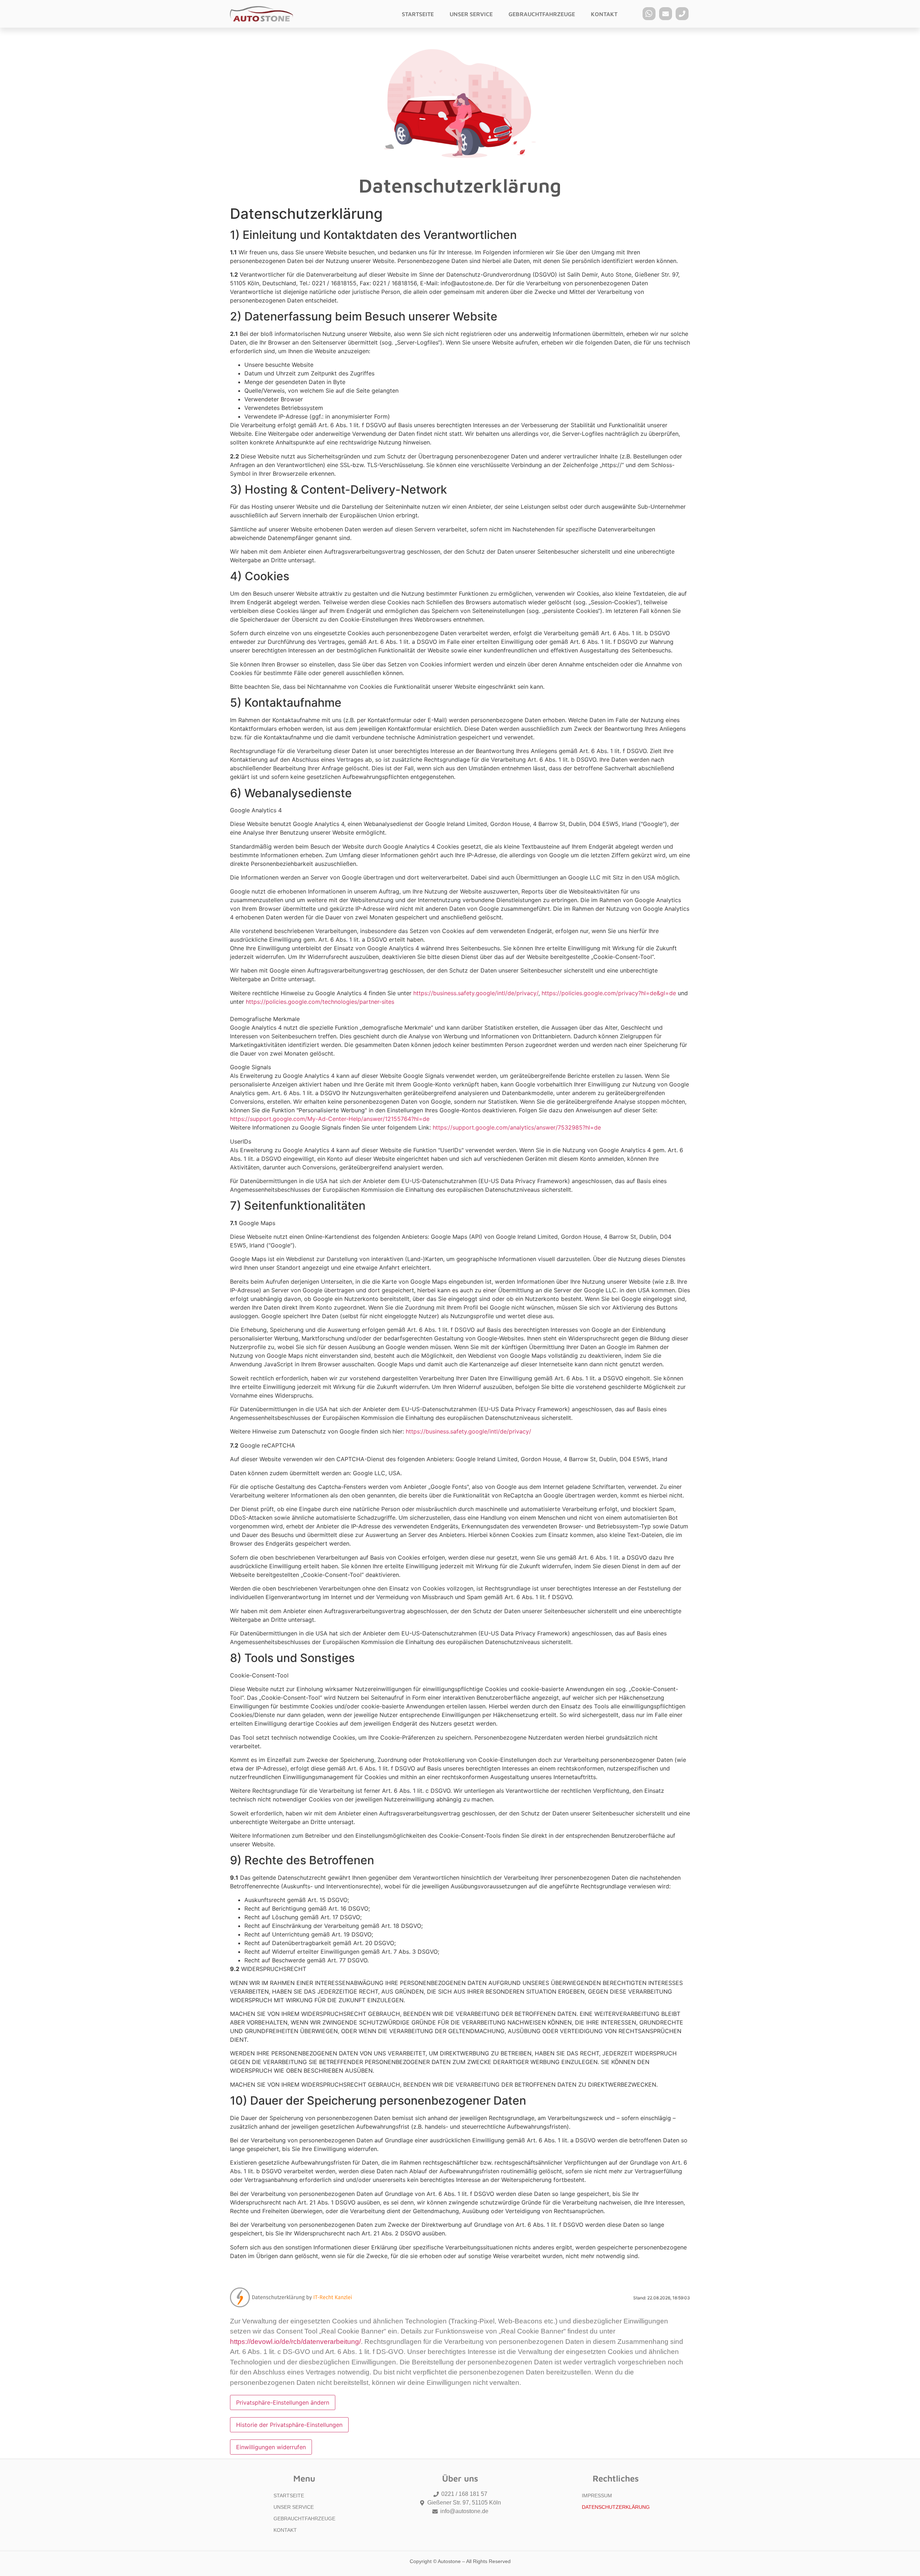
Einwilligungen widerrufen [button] (271, 2447)
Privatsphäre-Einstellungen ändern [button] (283, 2402)
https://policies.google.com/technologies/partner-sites (320, 1002)
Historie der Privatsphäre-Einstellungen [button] (289, 2425)
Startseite (418, 14)
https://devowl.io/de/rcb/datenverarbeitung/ (295, 2342)
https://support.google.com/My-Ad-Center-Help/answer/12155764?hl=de (330, 1119)
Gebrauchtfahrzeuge (542, 14)
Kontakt (604, 14)
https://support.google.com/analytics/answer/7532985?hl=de (517, 1127)
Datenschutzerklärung (616, 2507)
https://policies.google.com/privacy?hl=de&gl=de (609, 993)
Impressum (597, 2496)
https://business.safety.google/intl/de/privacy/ (476, 993)
